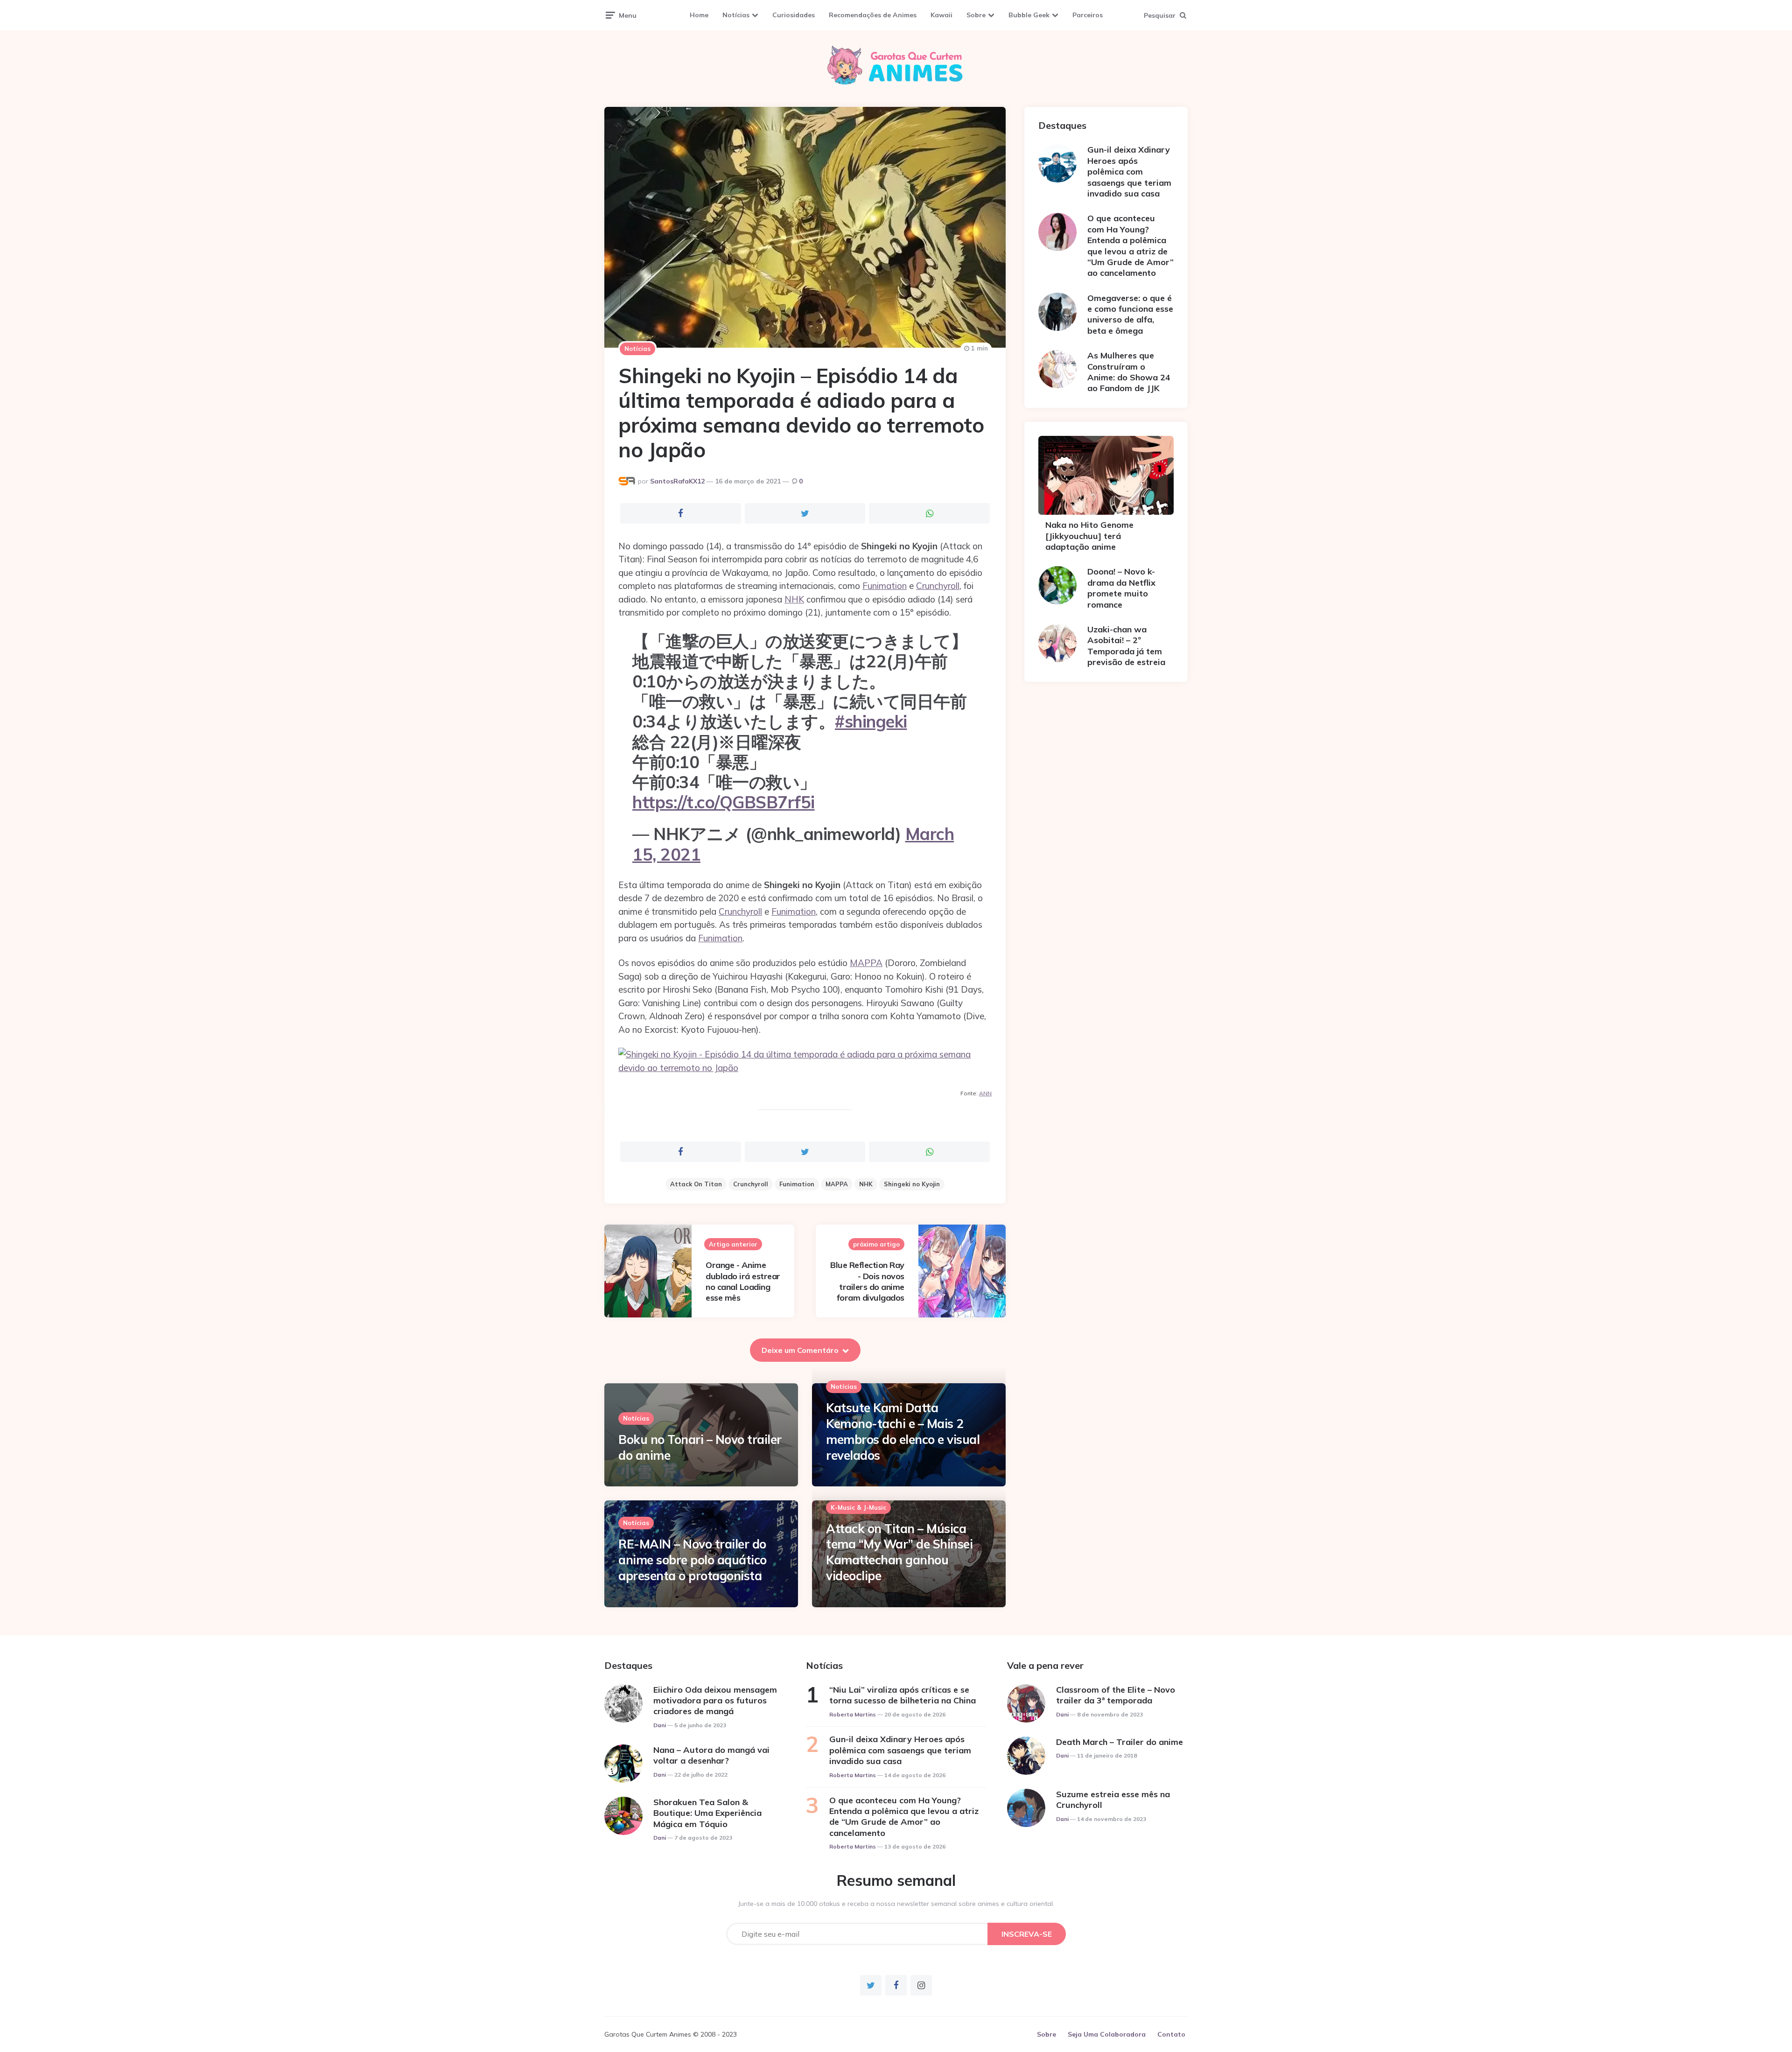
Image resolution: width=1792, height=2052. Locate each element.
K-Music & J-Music (858, 1507)
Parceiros (1088, 15)
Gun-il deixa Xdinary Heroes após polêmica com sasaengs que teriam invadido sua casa (1129, 172)
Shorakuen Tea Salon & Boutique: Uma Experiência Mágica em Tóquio (707, 1813)
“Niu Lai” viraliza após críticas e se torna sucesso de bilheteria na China (903, 1695)
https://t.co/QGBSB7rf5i (724, 802)
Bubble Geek (1029, 15)
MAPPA (866, 963)
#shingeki (871, 721)
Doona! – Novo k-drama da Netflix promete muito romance (1121, 588)
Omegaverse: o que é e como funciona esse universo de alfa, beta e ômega (1130, 314)
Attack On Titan (696, 1184)
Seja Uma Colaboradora (1107, 2034)
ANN (985, 1093)
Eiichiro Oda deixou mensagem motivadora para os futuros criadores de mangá (715, 1701)
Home (699, 15)
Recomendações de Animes (873, 15)
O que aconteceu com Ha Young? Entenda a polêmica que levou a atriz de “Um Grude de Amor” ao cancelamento (1130, 245)
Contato (1171, 2034)
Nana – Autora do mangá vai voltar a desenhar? (711, 1755)
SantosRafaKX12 (677, 481)
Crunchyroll (938, 586)
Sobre (976, 15)
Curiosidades (794, 15)
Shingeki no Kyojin (912, 1184)
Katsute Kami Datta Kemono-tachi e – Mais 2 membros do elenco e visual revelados (903, 1431)
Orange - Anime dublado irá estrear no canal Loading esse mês (743, 1281)
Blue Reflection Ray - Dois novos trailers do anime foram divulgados (867, 1281)
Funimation (885, 586)
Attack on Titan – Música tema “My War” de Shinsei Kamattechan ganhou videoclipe (899, 1552)
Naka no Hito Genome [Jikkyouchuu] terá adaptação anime (1089, 536)
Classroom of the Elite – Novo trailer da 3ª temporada (1116, 1695)
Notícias (736, 15)
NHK (794, 599)
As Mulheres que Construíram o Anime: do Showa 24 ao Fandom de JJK (1129, 372)
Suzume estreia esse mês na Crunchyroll (1113, 1800)
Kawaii (941, 15)
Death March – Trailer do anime (1120, 1742)
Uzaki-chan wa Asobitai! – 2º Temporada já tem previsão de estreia (1126, 646)
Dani (660, 1725)
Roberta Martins (853, 1714)
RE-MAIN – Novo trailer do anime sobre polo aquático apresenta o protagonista (693, 1560)
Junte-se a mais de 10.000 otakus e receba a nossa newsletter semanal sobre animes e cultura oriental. (896, 1904)
